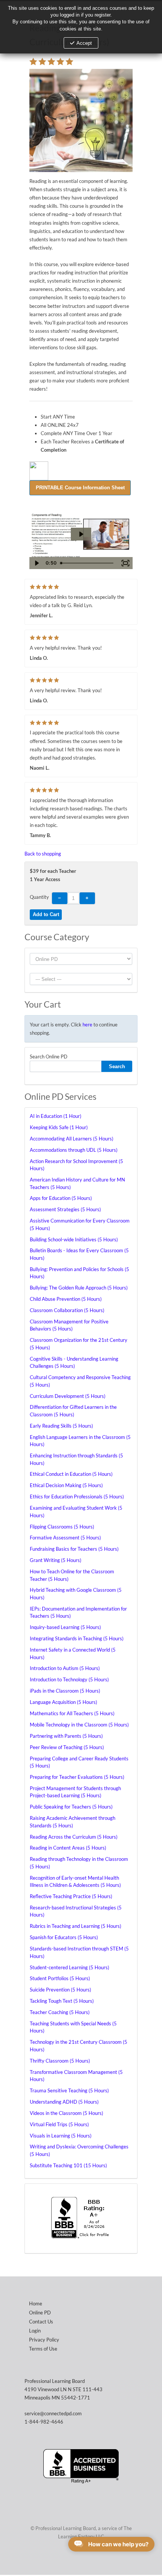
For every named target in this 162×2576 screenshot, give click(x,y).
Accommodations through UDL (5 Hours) (74, 1150)
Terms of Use (43, 2349)
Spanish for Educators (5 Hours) (64, 1937)
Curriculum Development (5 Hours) (68, 1396)
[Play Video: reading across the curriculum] (81, 534)
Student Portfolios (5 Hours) (60, 1978)
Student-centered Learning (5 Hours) (70, 1967)
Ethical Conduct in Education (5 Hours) (71, 1474)
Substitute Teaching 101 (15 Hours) (68, 2165)
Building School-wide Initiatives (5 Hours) (74, 1239)
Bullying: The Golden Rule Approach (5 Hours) (79, 1288)
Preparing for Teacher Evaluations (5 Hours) (77, 1777)
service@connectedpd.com (53, 2413)
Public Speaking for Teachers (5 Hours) (71, 1807)
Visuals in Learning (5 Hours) (61, 2136)
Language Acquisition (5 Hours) (63, 1702)
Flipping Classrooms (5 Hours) (62, 1527)
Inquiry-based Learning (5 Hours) (65, 1627)
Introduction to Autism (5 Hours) (65, 1668)
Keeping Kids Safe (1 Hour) (59, 1127)
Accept (84, 43)
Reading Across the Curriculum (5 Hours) (74, 1837)
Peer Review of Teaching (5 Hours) (67, 1747)
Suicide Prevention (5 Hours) (60, 1990)
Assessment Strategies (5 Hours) (65, 1209)
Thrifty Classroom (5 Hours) (60, 2061)
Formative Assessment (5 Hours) (65, 1538)
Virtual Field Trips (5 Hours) (59, 2124)
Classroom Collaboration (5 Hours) (67, 1310)
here (87, 1025)
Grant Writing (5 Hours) (56, 1560)
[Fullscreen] (125, 563)
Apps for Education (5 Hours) (61, 1198)
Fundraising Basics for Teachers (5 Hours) (74, 1549)
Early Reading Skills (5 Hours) (61, 1426)
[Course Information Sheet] (80, 487)
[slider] (88, 563)
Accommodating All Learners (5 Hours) (72, 1139)
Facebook (79, 2560)
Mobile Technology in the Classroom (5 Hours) (79, 1725)
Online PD (40, 2313)
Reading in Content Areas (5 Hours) (68, 1848)
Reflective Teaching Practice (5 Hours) (71, 1896)
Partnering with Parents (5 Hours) (66, 1736)
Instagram (94, 2560)
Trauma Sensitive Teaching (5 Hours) (69, 2090)
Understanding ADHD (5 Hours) (64, 2102)
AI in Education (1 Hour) (56, 1116)
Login (35, 2331)
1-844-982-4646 (44, 2422)
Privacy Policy (44, 2340)
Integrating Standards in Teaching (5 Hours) (77, 1638)
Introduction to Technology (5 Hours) (69, 1679)
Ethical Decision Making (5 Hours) (66, 1485)
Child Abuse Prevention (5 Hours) (66, 1299)
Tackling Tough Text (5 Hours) (62, 2001)
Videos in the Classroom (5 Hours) (66, 2113)
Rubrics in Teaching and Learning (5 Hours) (76, 1926)
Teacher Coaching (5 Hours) (60, 2012)
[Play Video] (37, 563)
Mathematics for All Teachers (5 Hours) (72, 1713)
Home (36, 2303)
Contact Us (41, 2322)
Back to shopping (43, 854)
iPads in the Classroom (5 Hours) (65, 1691)
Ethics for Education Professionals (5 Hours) (77, 1497)
